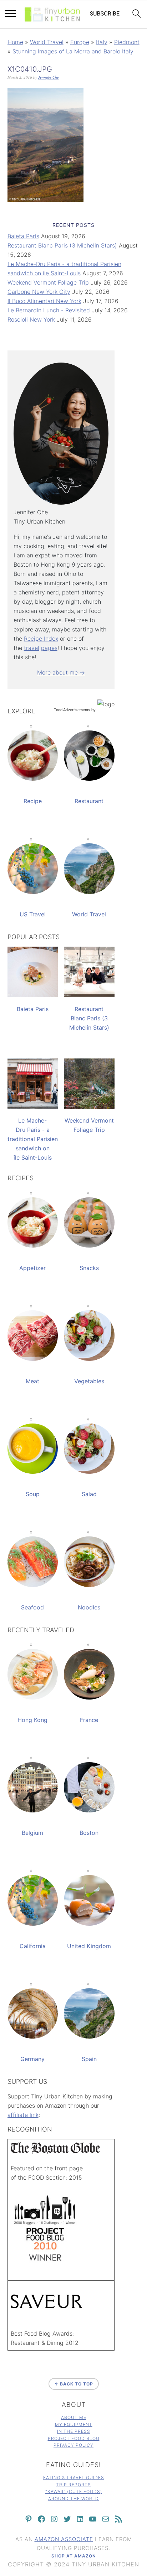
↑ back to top (74, 2384)
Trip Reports (73, 2485)
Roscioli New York (31, 319)
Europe (80, 42)
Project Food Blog (74, 2438)
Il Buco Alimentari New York (44, 301)
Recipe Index (41, 639)
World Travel (47, 42)
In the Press (74, 2431)
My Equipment (74, 2424)
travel (32, 648)
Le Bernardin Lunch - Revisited (49, 310)
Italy (102, 42)
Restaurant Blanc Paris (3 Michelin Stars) (62, 245)
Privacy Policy (73, 2445)
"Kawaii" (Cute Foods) (74, 2491)
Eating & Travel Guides (74, 2478)
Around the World (73, 2499)
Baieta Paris (23, 236)
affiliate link (23, 2115)
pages (49, 648)
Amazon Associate (64, 2539)
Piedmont (127, 42)
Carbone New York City (39, 292)
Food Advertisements (72, 710)
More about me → (61, 672)
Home (15, 42)
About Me (74, 2417)
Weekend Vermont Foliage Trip (48, 282)
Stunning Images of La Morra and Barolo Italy (73, 51)
